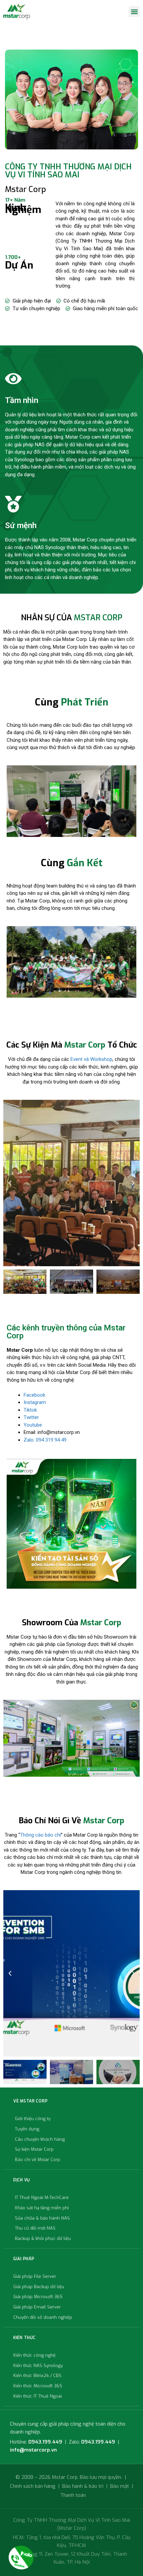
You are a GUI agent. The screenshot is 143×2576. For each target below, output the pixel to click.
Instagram (35, 1402)
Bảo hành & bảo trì (83, 2486)
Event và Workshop (91, 1059)
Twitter (31, 1417)
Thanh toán (73, 2495)
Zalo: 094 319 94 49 (45, 1440)
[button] (134, 11)
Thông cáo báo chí (40, 1835)
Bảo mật (120, 2486)
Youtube (33, 1425)
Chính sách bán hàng (33, 2486)
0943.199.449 (45, 2442)
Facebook (34, 1395)
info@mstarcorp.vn (33, 2450)
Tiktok (30, 1410)
